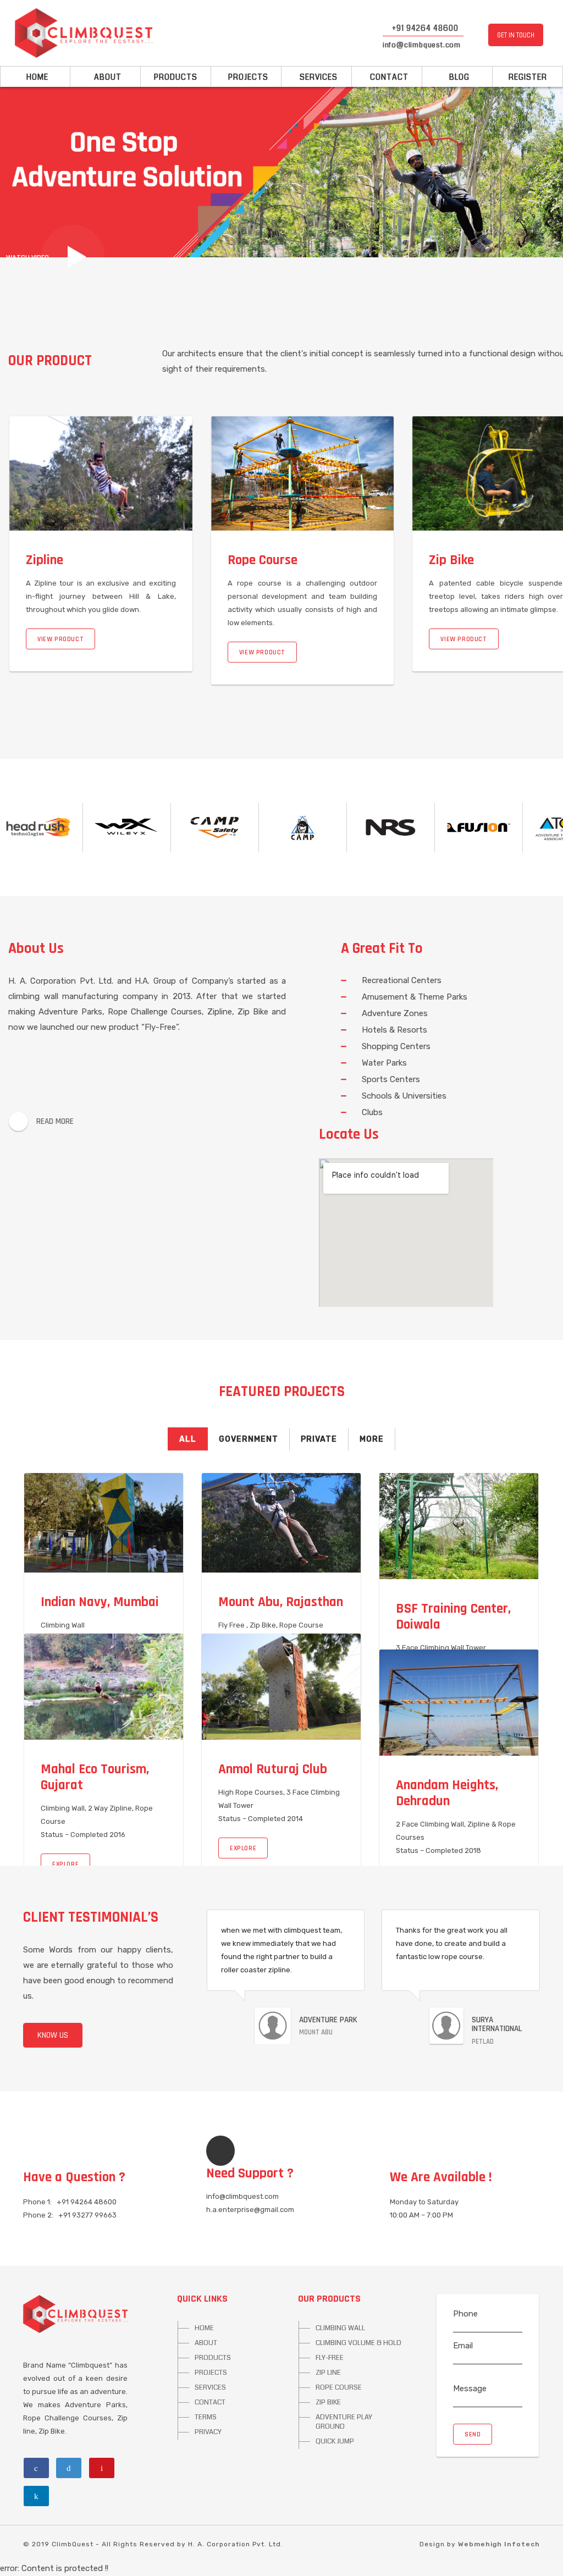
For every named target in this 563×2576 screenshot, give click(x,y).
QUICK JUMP (335, 2441)
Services (316, 77)
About (106, 77)
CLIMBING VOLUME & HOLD (358, 2343)
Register (528, 77)
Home (35, 77)
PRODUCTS (213, 2358)
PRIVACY (208, 2432)
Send (473, 2434)
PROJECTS (211, 2373)
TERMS (206, 2417)
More (372, 1439)
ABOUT (206, 2343)
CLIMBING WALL (340, 2328)
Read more (55, 1121)
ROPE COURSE (339, 2387)
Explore (65, 1864)
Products (176, 77)
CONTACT (210, 2402)
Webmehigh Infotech (499, 2544)
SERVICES (210, 2387)
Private (319, 1439)
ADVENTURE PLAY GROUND (344, 2422)
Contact (387, 77)
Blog (457, 77)
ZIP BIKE (328, 2402)
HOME (204, 2328)
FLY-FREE (330, 2358)
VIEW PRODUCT (140, 639)
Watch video (27, 258)
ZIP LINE (328, 2373)
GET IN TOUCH (516, 35)
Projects (246, 77)
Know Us (53, 2035)
